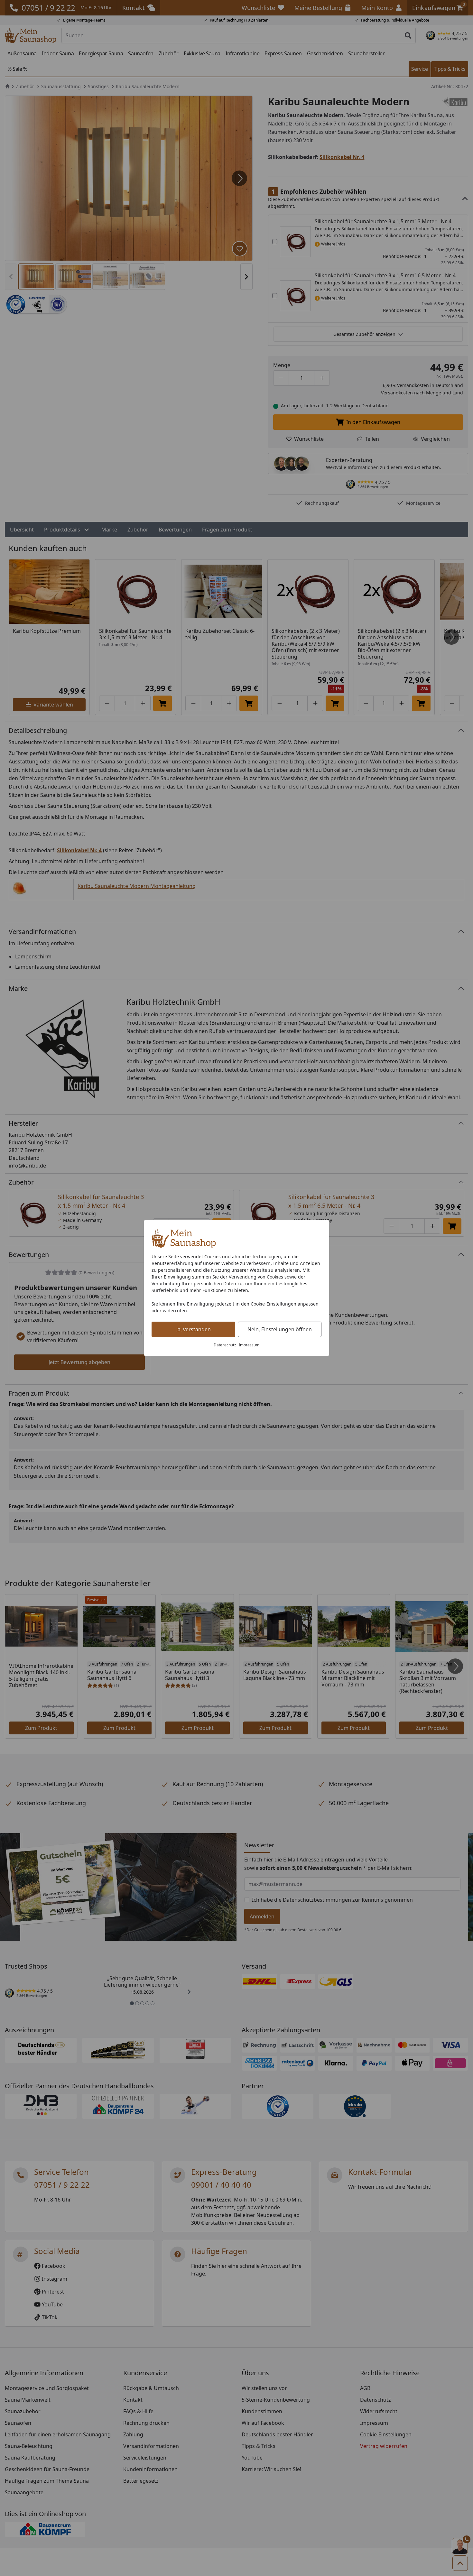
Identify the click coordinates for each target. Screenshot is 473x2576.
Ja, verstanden (194, 1329)
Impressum (249, 1345)
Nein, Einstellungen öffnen (280, 1329)
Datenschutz (225, 1345)
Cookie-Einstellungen (274, 1304)
